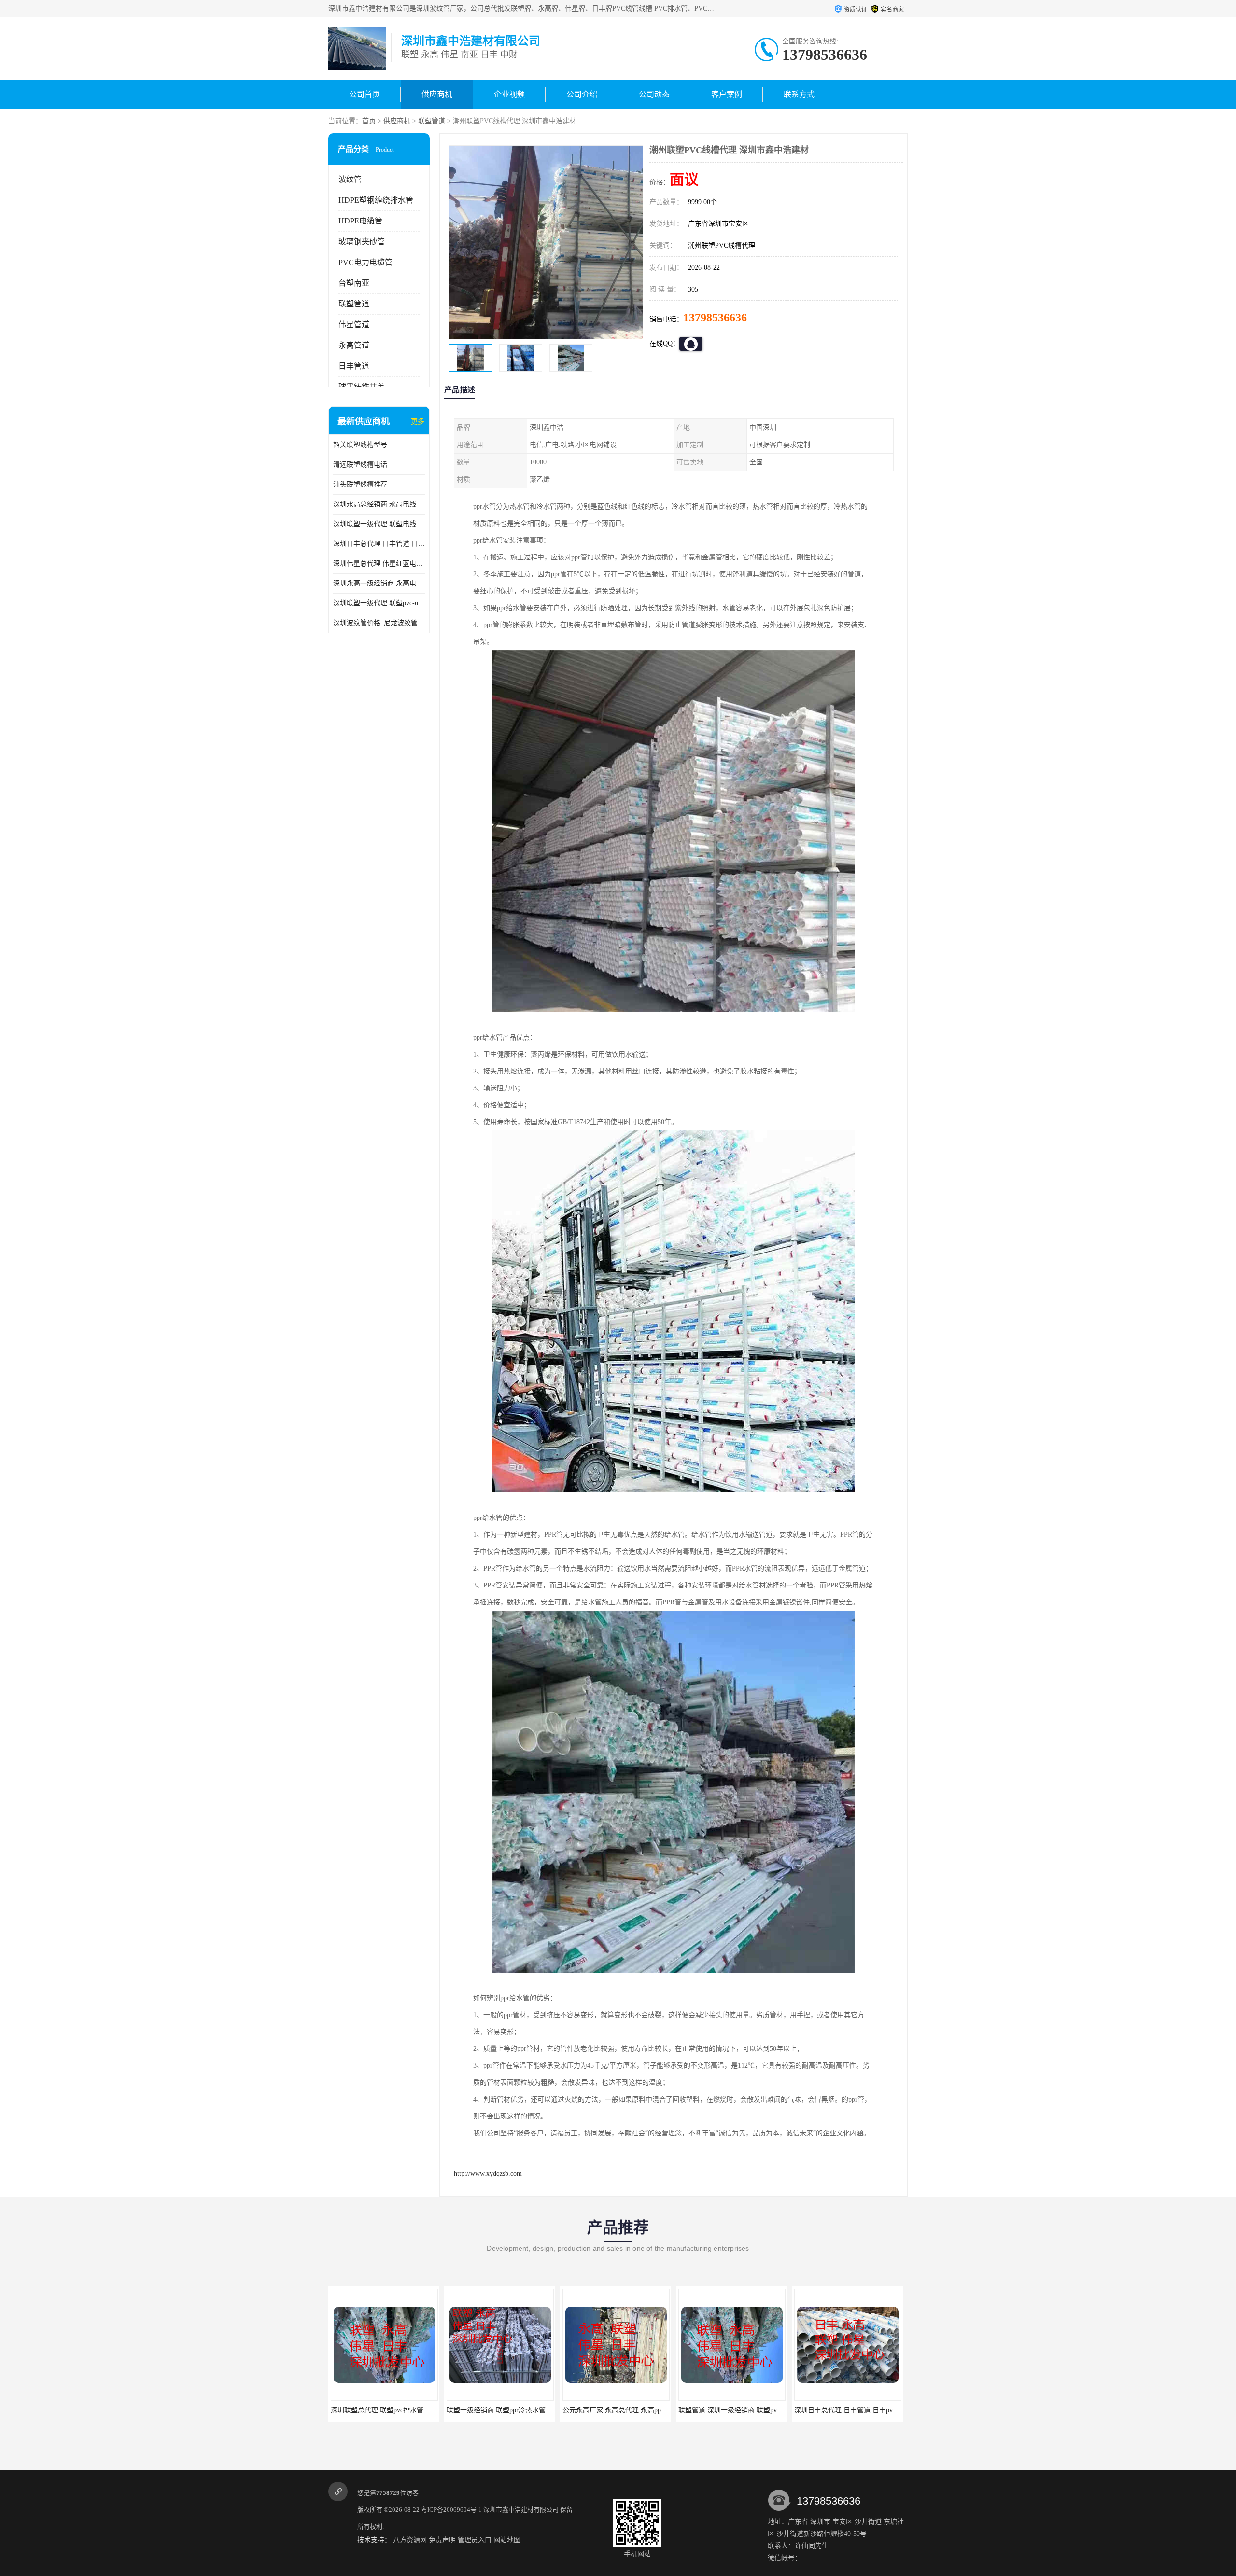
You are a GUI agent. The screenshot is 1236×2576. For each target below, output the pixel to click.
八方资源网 (410, 2540)
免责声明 (442, 2540)
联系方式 (799, 94)
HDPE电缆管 (360, 221)
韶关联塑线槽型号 (360, 445)
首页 (369, 121)
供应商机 (437, 94)
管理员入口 (475, 2540)
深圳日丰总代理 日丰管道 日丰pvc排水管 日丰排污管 (379, 544)
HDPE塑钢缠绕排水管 (376, 200)
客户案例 (727, 94)
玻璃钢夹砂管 (362, 242)
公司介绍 (582, 94)
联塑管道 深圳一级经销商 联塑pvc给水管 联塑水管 (522, 2410)
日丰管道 (354, 366)
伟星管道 (354, 325)
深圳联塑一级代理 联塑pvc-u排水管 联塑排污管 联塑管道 (379, 603)
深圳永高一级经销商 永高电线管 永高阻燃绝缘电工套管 (379, 583)
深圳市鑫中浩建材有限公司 (521, 2510)
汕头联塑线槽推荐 (360, 484)
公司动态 (654, 94)
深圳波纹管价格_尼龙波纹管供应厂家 (379, 623)
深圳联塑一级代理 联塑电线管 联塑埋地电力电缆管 (379, 524)
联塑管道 (432, 121)
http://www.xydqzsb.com (488, 2174)
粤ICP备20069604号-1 (451, 2510)
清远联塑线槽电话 (360, 465)
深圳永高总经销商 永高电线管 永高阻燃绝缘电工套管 (379, 504)
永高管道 (354, 345)
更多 (418, 422)
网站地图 (507, 2540)
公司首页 (365, 94)
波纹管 (350, 179)
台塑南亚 (354, 283)
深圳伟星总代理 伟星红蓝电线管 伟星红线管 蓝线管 (379, 564)
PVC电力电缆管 (365, 262)
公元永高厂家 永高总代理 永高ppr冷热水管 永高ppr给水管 (417, 2410)
